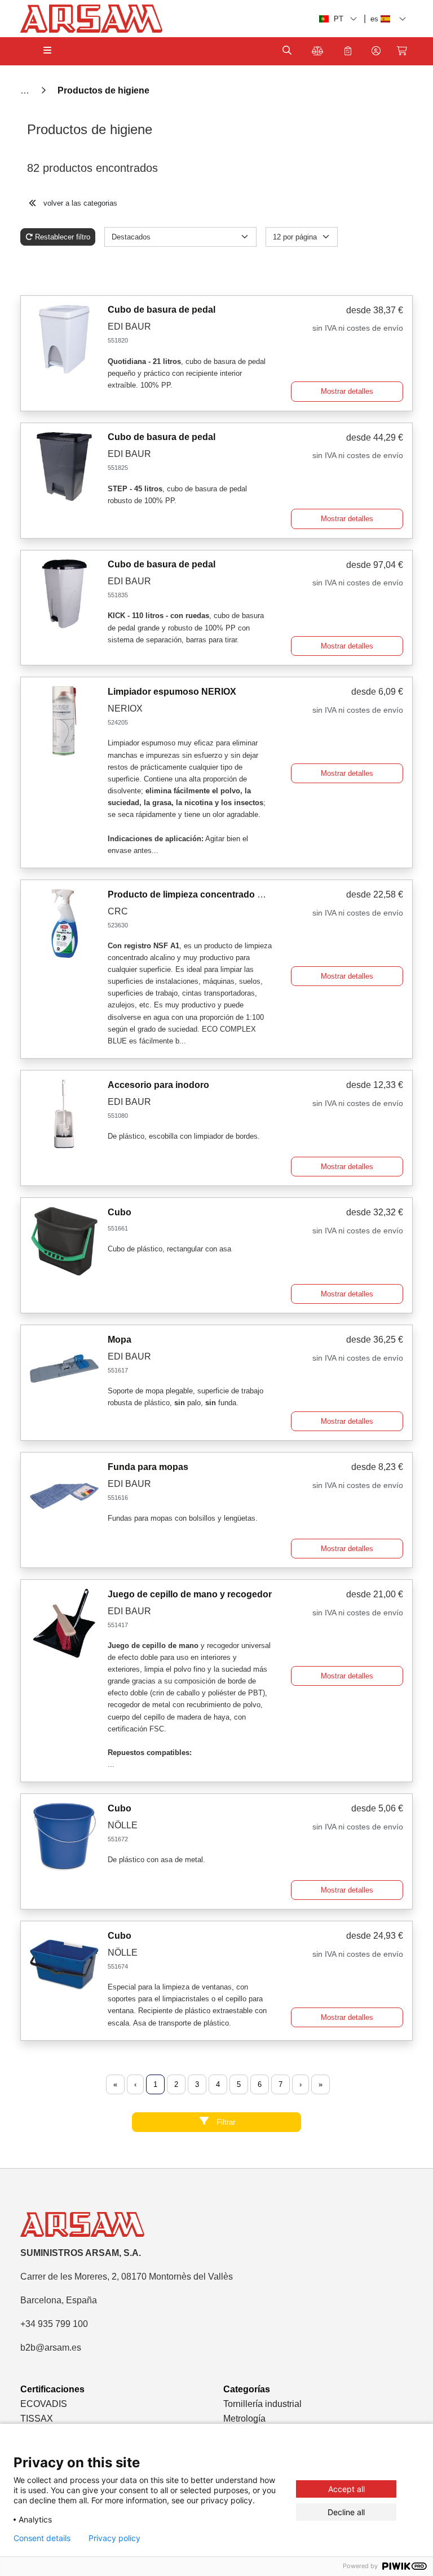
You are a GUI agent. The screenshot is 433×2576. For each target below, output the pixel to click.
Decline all (346, 2512)
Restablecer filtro (63, 237)
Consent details (42, 2538)
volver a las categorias (79, 203)
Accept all (346, 2489)
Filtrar (225, 2122)
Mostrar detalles (347, 391)
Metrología (244, 2419)
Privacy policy (114, 2538)
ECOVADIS (44, 2404)
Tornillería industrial (262, 2404)
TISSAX (37, 2419)
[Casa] (26, 90)
